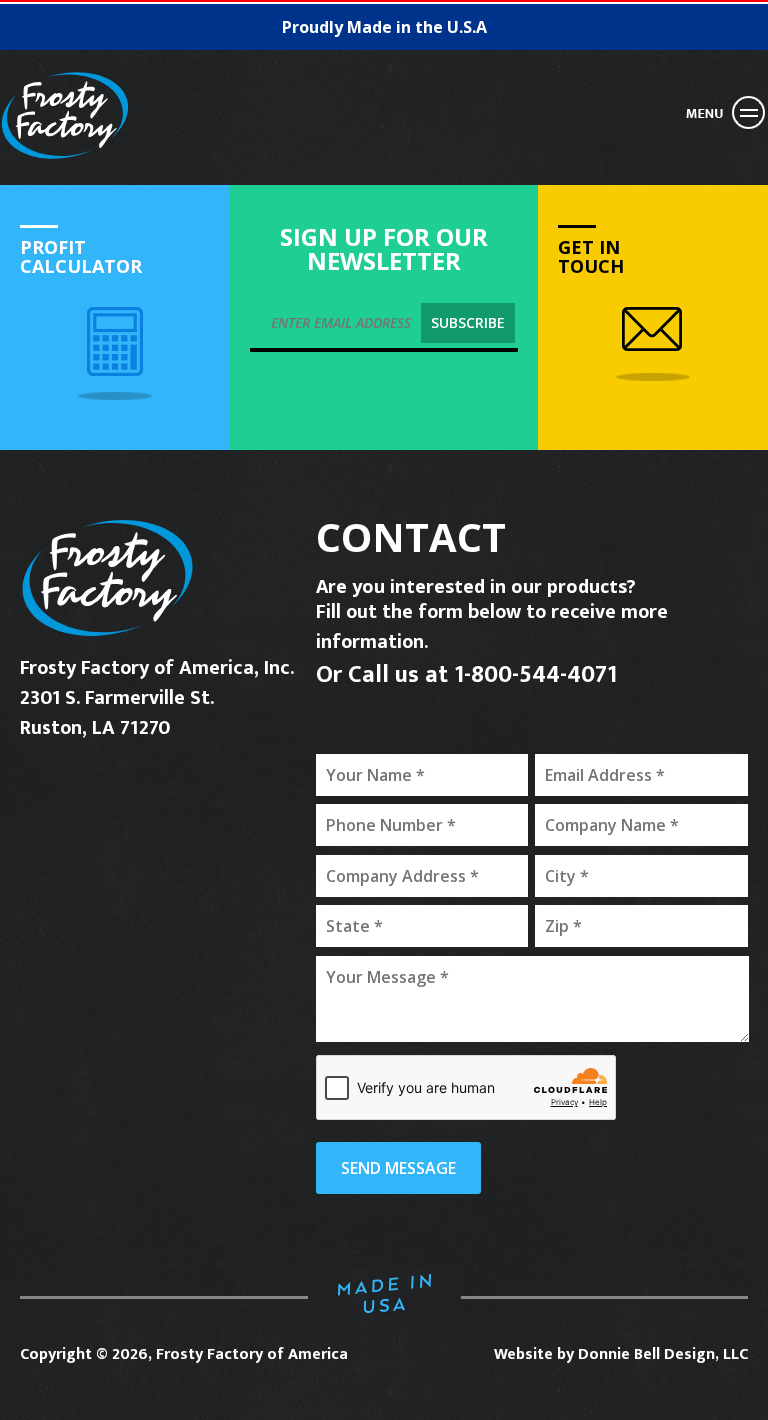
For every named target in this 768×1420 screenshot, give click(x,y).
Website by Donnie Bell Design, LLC (621, 1354)
